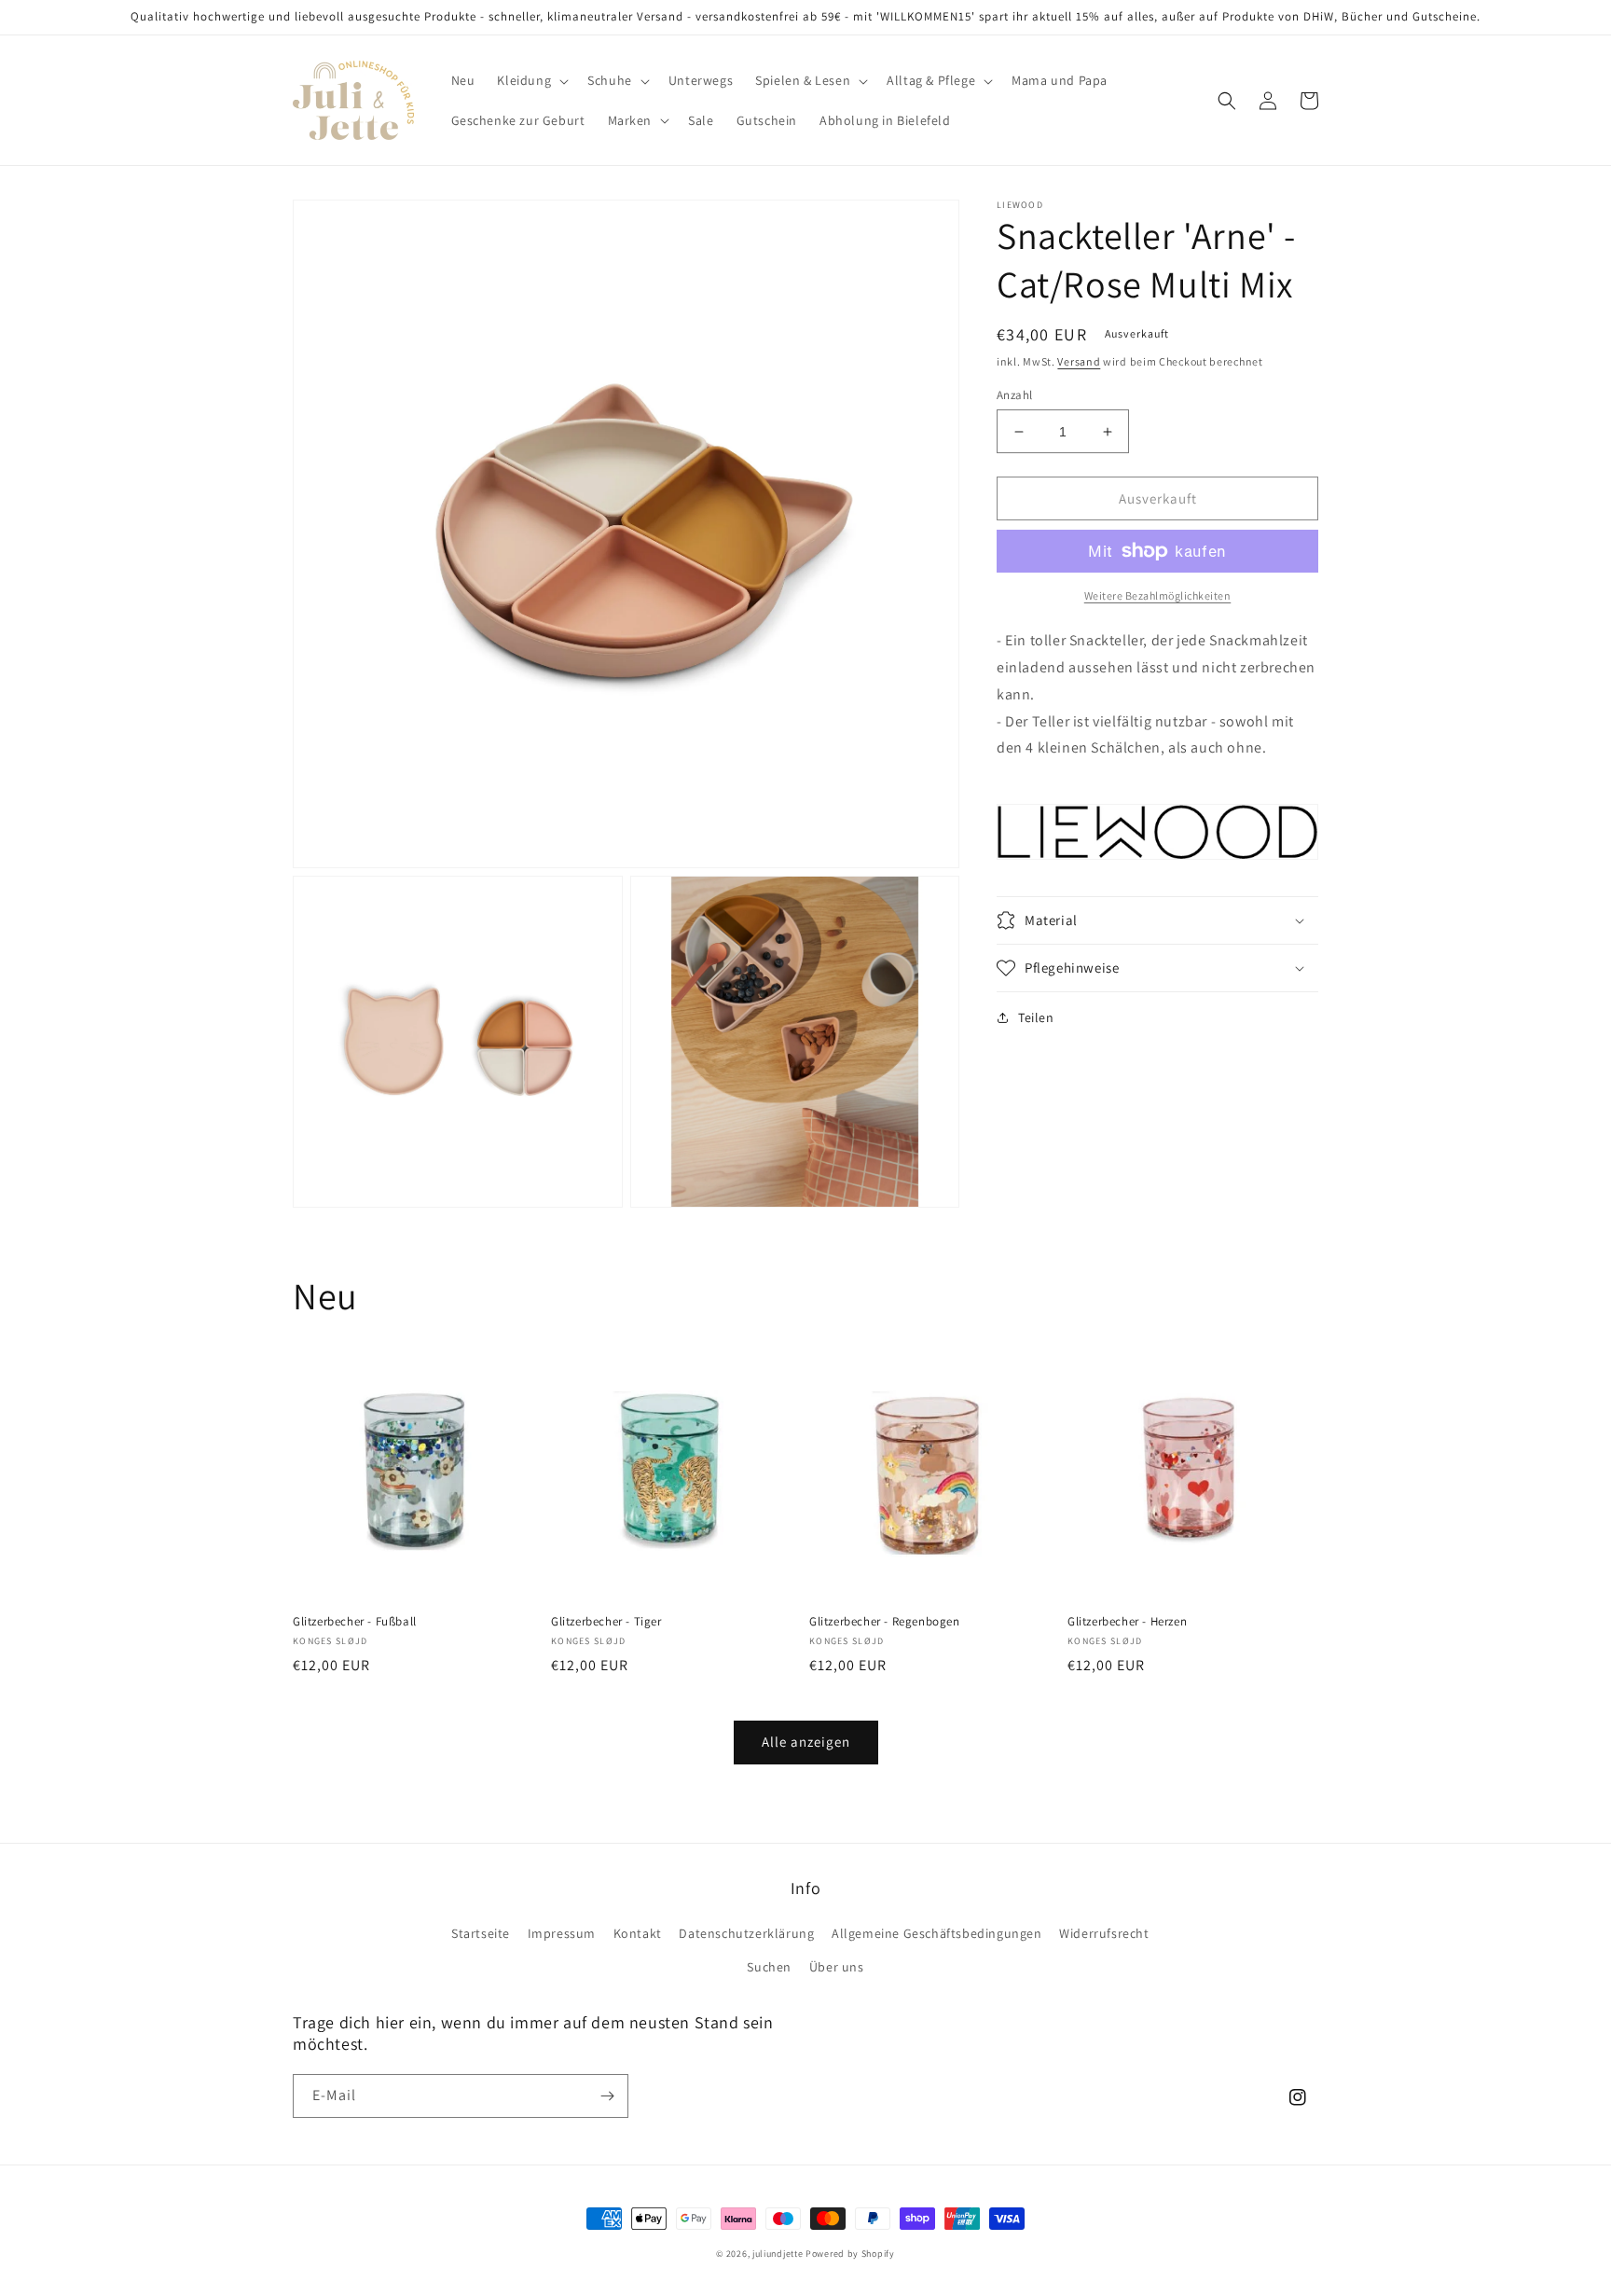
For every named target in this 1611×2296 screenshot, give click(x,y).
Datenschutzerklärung (746, 1933)
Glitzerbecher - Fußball (355, 1622)
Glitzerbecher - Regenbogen (885, 1622)
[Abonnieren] (607, 2096)
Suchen (769, 1967)
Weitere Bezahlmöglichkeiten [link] (1158, 595)
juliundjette (778, 2254)
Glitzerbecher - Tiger (606, 1622)
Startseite (481, 1933)
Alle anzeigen (806, 1742)
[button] (531, 80)
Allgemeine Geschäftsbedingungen (937, 1933)
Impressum (562, 1933)
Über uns (837, 1967)
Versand (1079, 361)
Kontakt (638, 1933)
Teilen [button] (1036, 1017)
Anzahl (1014, 395)
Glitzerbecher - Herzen (1127, 1622)
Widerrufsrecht (1104, 1933)
